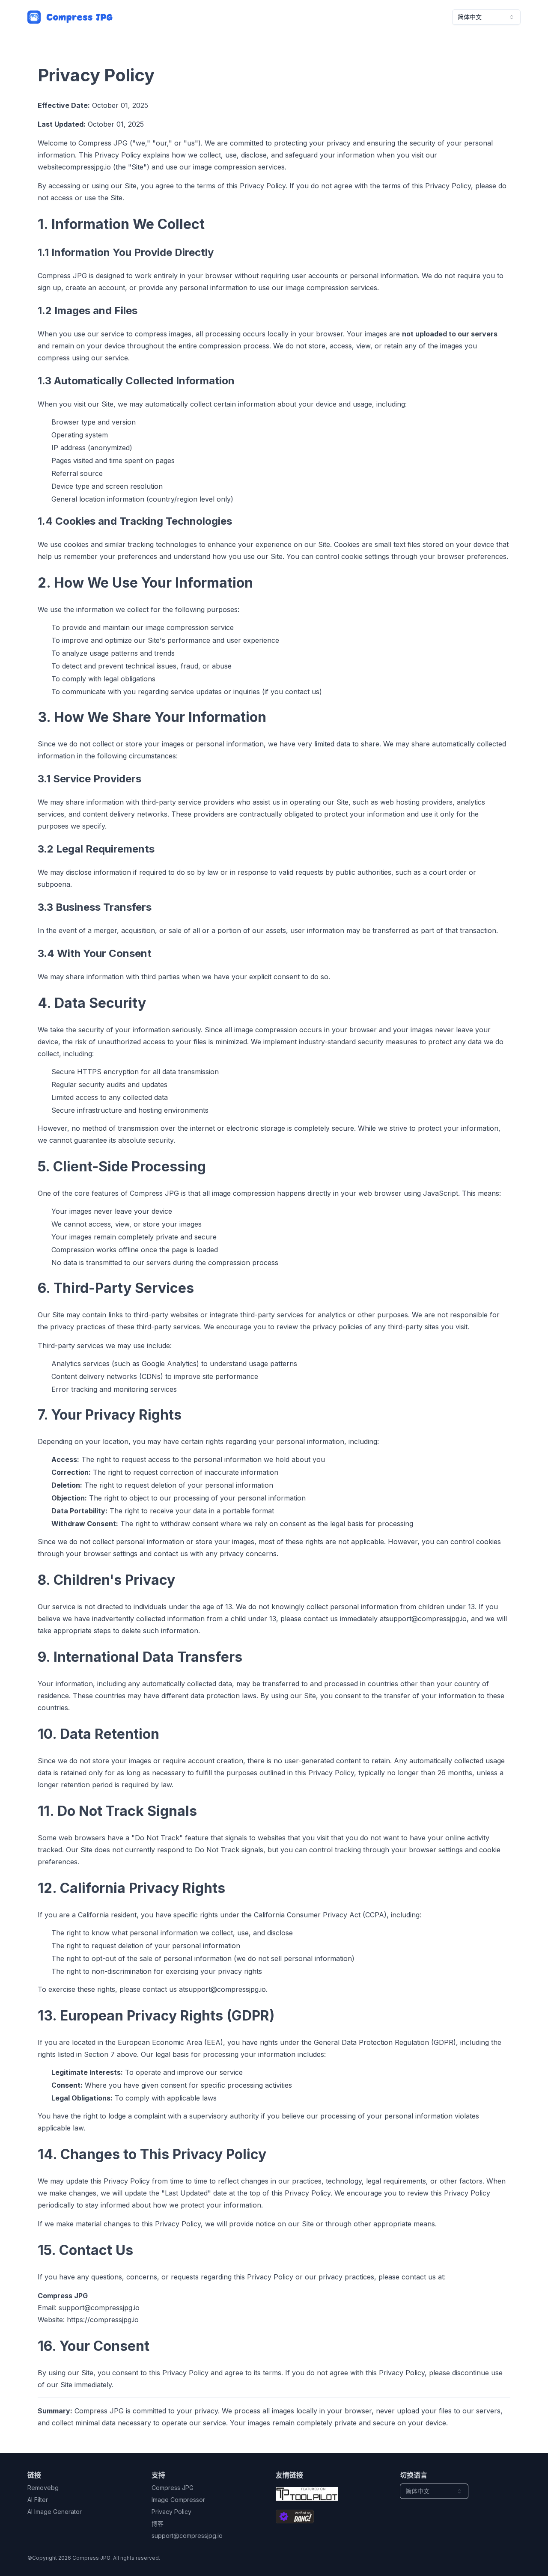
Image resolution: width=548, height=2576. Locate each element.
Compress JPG (173, 2488)
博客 (158, 2524)
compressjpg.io (86, 167)
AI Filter (38, 2500)
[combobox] (486, 17)
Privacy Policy (171, 2512)
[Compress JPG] (70, 17)
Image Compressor (178, 2500)
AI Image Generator (55, 2512)
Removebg (43, 2488)
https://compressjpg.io (103, 2320)
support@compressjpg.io (426, 1619)
